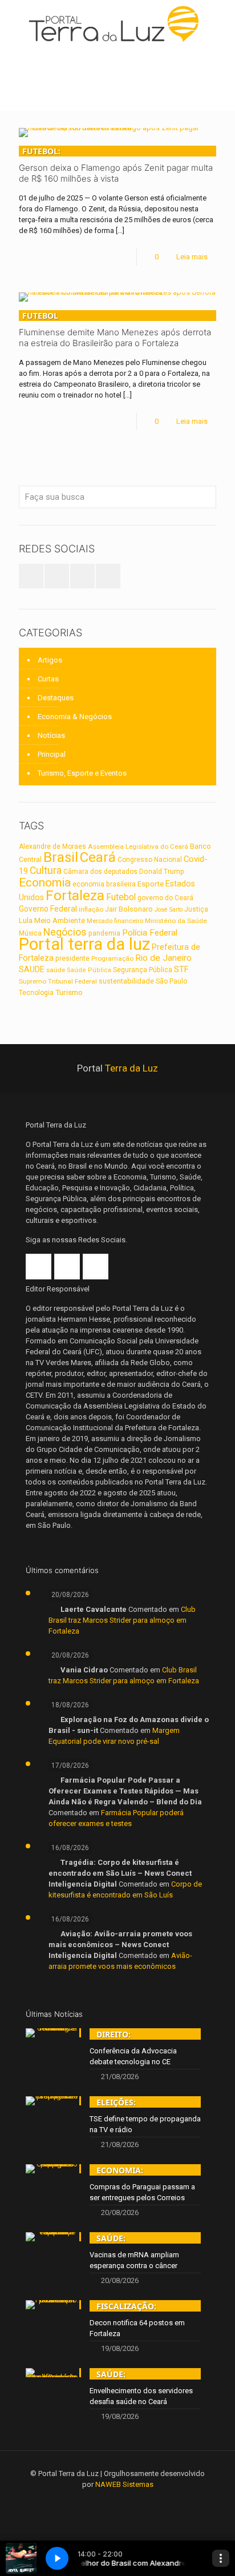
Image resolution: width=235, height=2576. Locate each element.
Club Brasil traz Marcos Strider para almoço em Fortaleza (122, 1620)
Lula (26, 920)
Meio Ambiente (60, 920)
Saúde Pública (89, 970)
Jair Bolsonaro (129, 909)
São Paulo (171, 981)
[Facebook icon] (102, 2501)
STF (181, 969)
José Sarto (169, 910)
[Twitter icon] (118, 2501)
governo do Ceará (165, 898)
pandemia (104, 933)
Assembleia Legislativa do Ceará (138, 846)
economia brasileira (104, 884)
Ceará (98, 857)
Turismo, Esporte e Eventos (82, 773)
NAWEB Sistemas (124, 2484)
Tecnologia (36, 993)
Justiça (196, 909)
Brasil (61, 857)
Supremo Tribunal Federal (58, 981)
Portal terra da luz (84, 944)
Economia (45, 882)
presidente (72, 958)
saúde (56, 970)
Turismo (69, 992)
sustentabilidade (126, 981)
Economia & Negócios (75, 717)
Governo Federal (48, 909)
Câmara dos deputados (100, 872)
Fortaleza (75, 895)
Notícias (51, 735)
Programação (112, 958)
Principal (52, 754)
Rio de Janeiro (163, 958)
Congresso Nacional (150, 860)
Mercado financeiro (115, 921)
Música (30, 933)
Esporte (151, 884)
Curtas (48, 679)
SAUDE (32, 969)
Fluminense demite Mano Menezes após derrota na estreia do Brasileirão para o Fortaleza (115, 329)
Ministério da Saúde (176, 921)
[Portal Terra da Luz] (117, 24)
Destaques (56, 698)
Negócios (65, 932)
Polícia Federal (150, 933)
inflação (91, 909)
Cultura (46, 870)
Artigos (50, 660)
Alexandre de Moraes (52, 846)
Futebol (121, 897)
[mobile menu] (220, 23)
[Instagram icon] (133, 2501)
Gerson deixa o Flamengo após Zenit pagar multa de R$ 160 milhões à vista (116, 165)
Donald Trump (162, 872)
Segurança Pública (143, 970)
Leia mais (192, 257)
